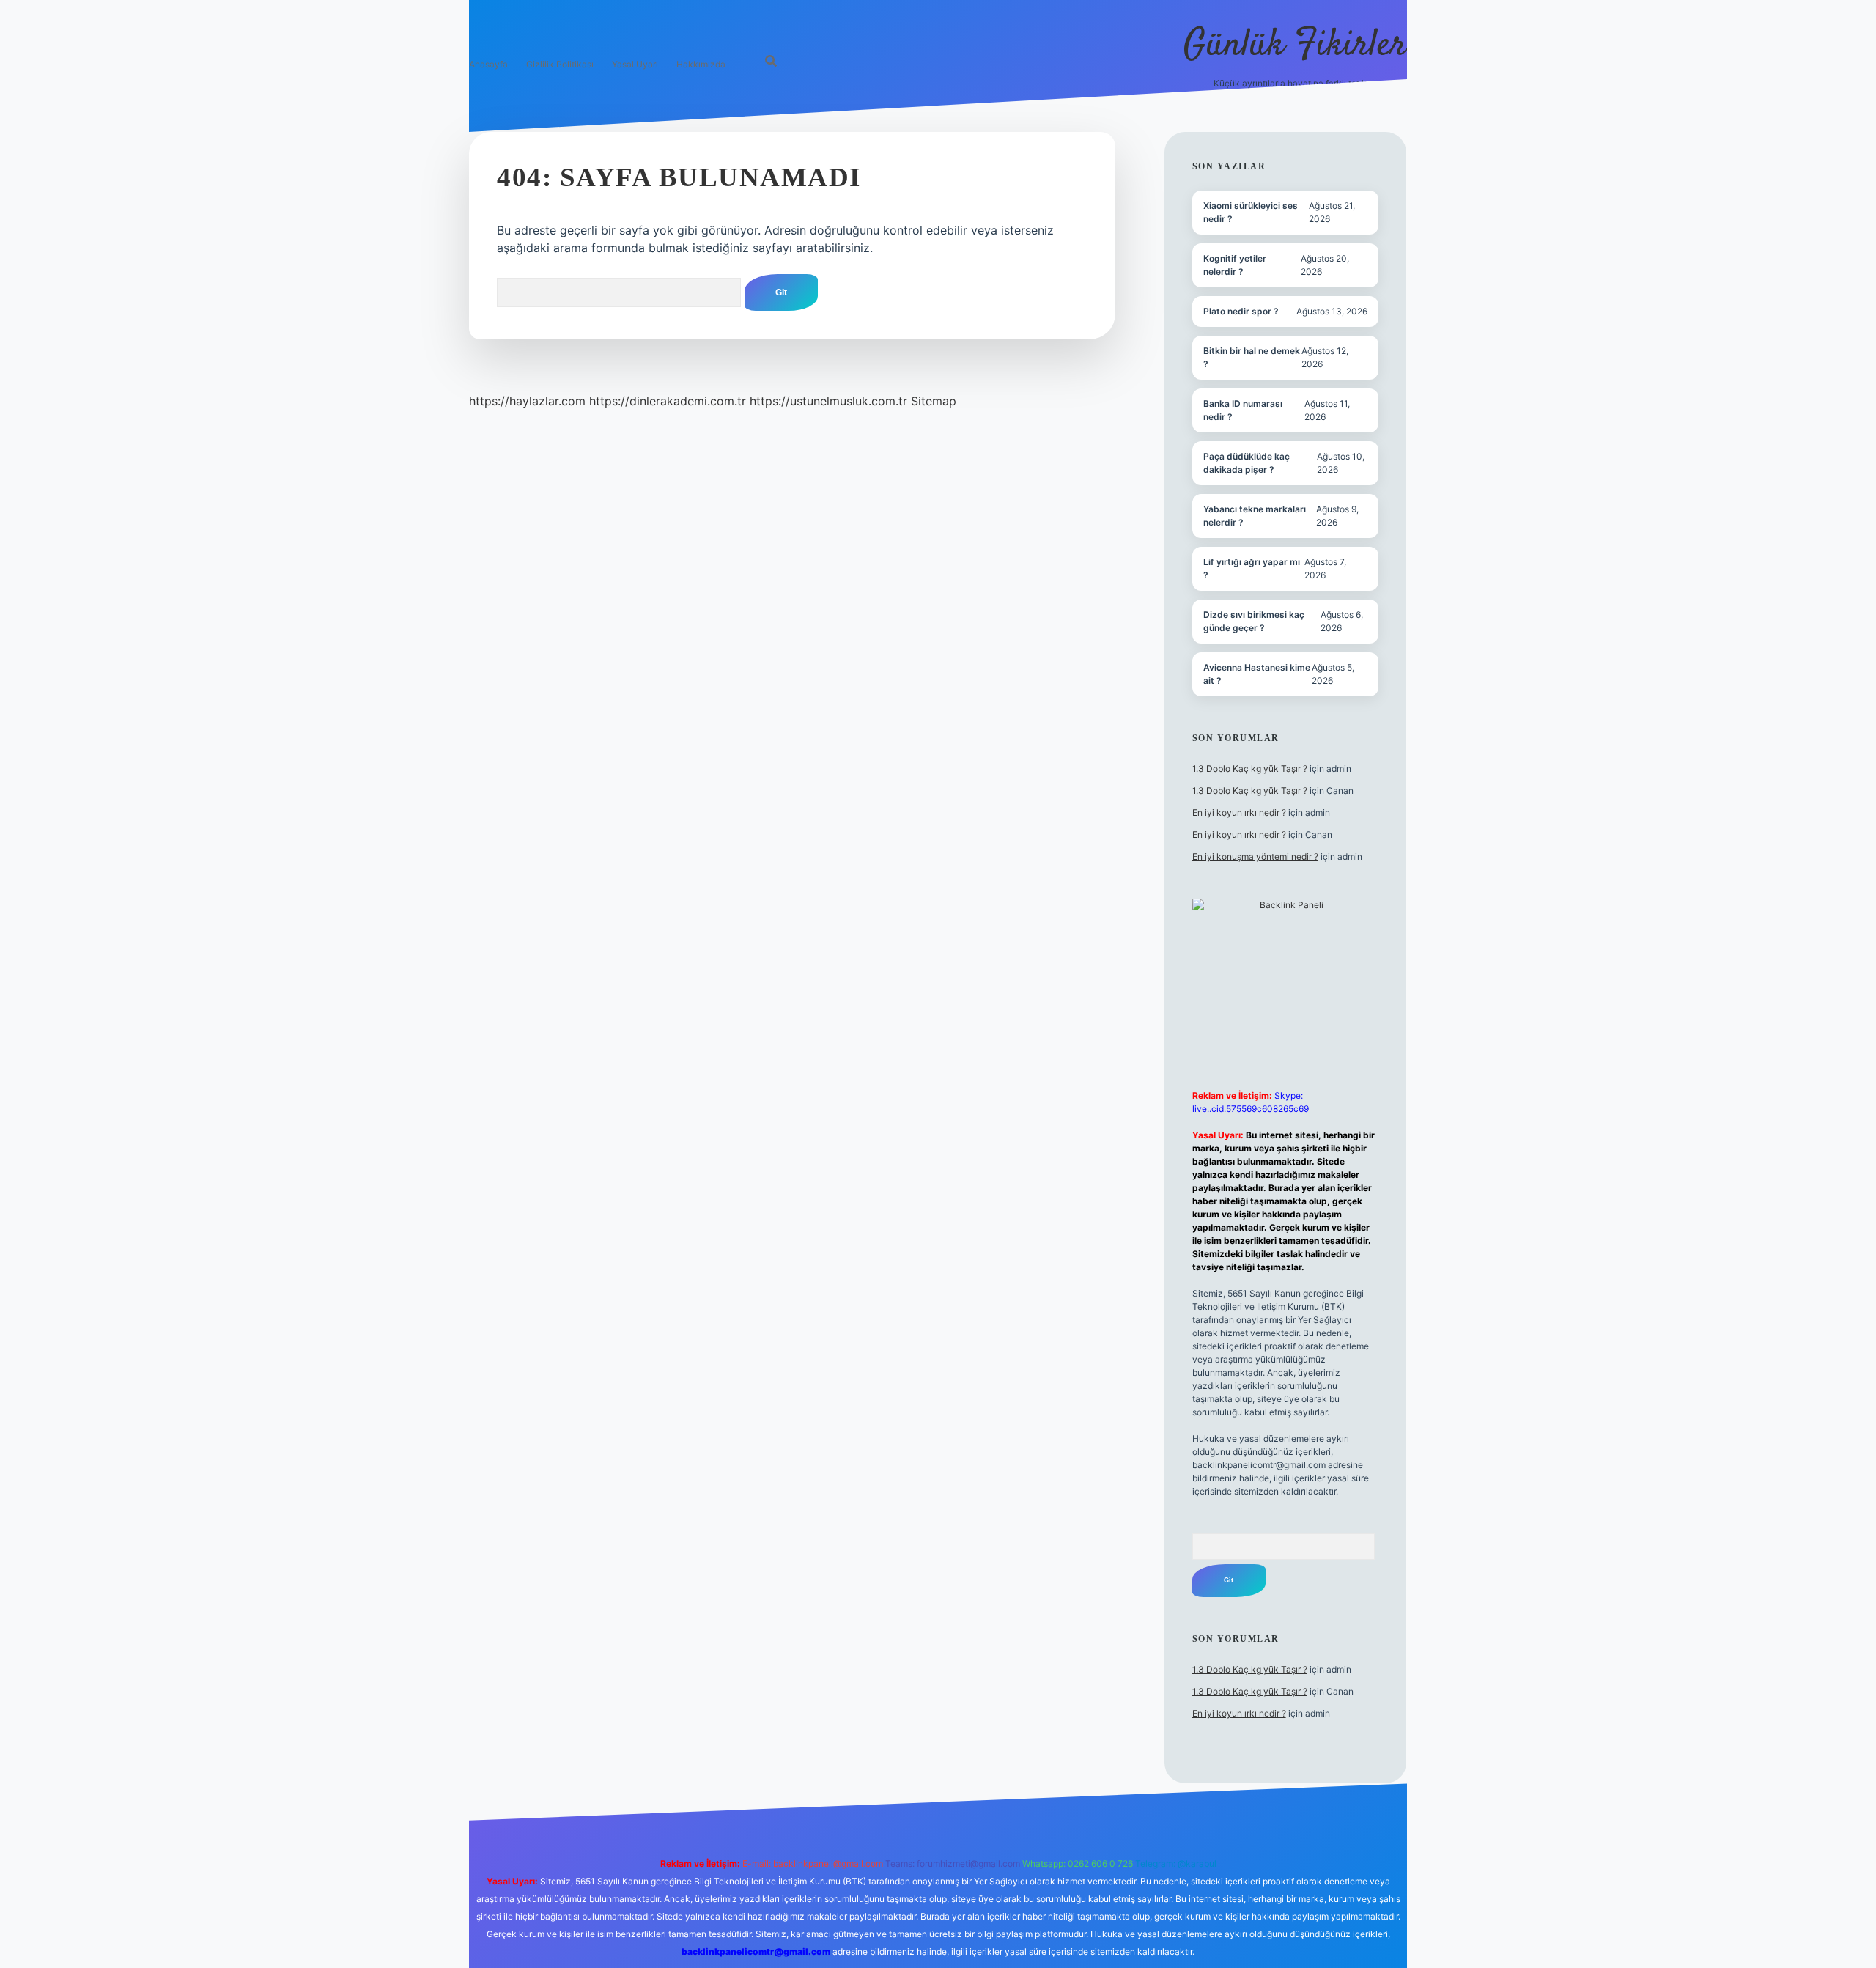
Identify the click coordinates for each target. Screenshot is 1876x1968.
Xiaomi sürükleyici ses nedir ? (1251, 212)
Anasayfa (488, 64)
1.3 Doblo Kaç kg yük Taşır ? (1250, 769)
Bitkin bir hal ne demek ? (1252, 357)
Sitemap (934, 401)
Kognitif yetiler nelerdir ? (1235, 265)
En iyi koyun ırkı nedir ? (1239, 812)
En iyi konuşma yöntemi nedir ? (1255, 856)
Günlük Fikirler (1295, 46)
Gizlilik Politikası (560, 64)
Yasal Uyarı (635, 64)
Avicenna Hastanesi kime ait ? (1257, 674)
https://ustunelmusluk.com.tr (828, 401)
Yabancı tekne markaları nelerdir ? (1255, 516)
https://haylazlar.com (527, 401)
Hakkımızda (701, 64)
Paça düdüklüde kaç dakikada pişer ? (1247, 463)
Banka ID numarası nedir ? (1243, 410)
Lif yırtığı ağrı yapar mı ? (1252, 568)
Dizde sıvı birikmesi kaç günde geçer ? (1254, 621)
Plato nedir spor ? (1241, 311)
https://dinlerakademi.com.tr (668, 401)
